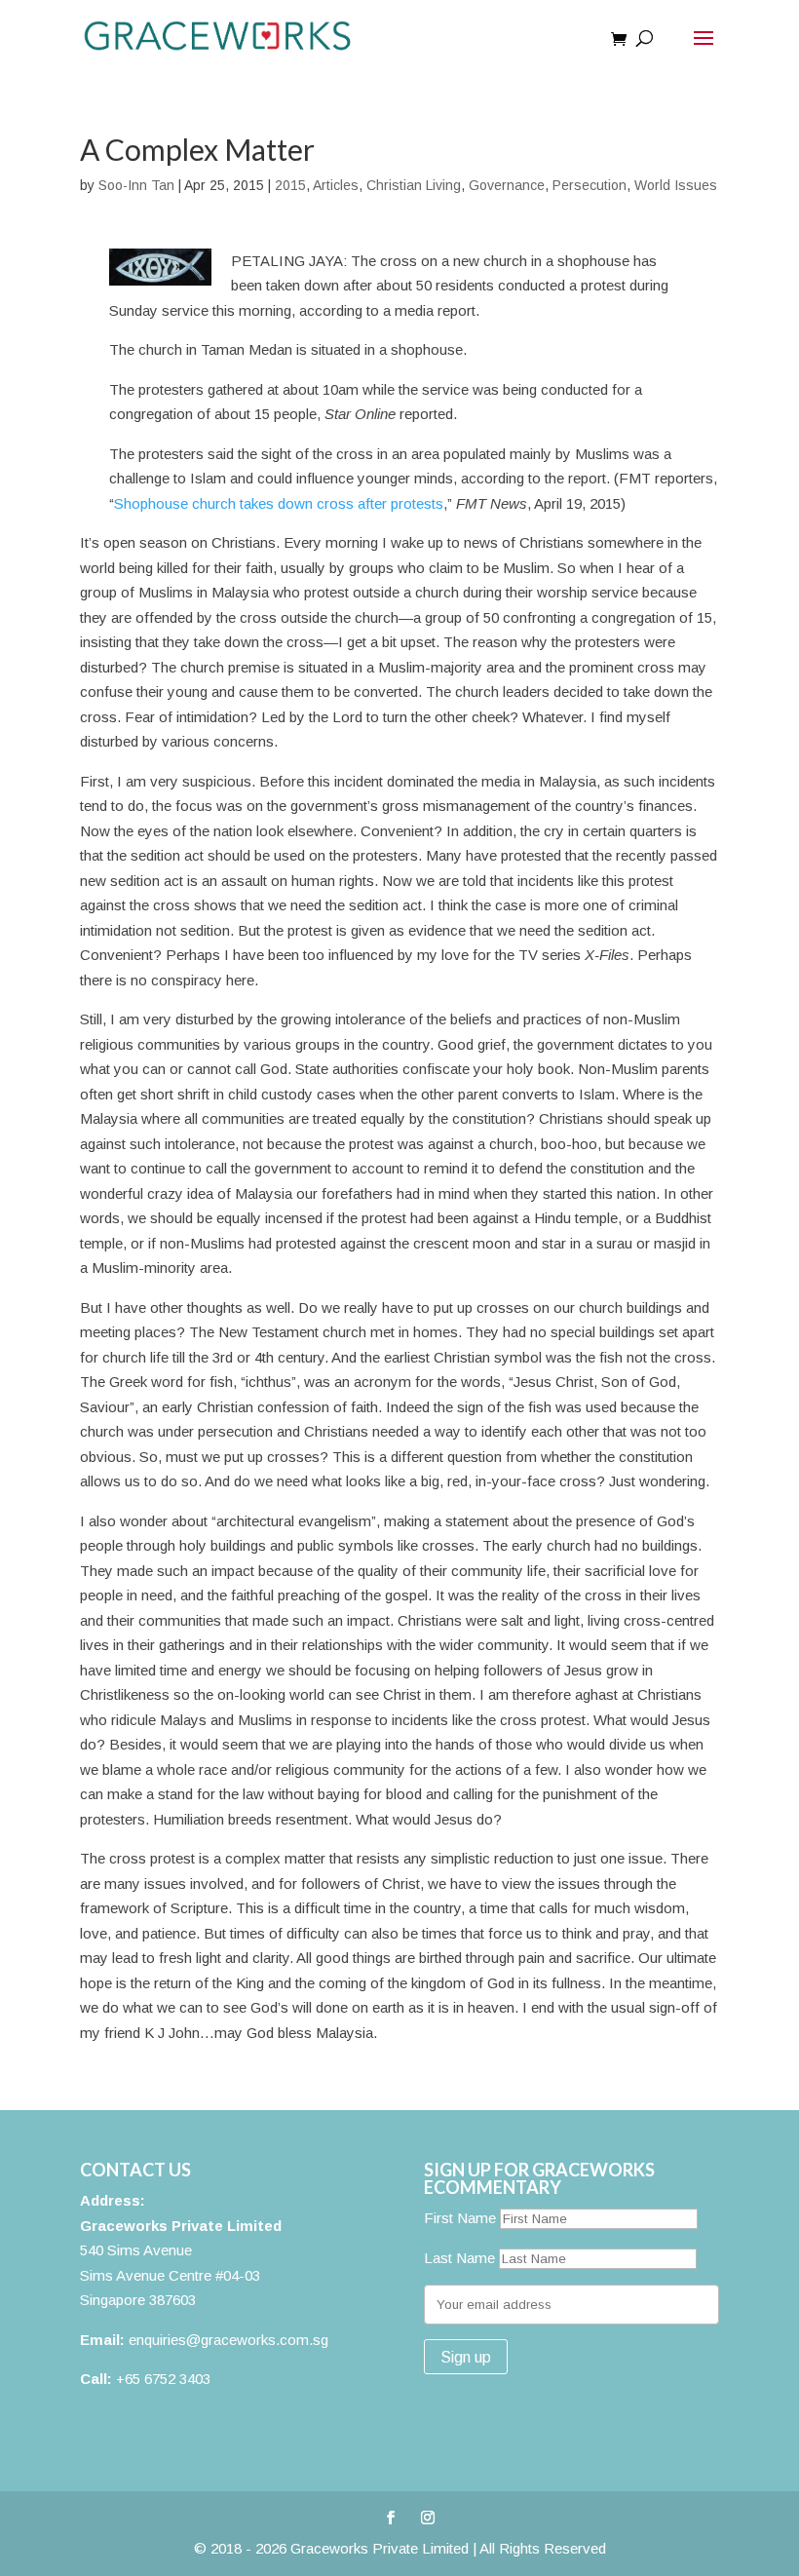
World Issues (676, 185)
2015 (290, 185)
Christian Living (414, 185)
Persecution (590, 185)
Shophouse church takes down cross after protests (279, 503)
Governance (507, 185)
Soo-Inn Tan (136, 185)
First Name (460, 2218)
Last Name (459, 2258)
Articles (336, 185)
